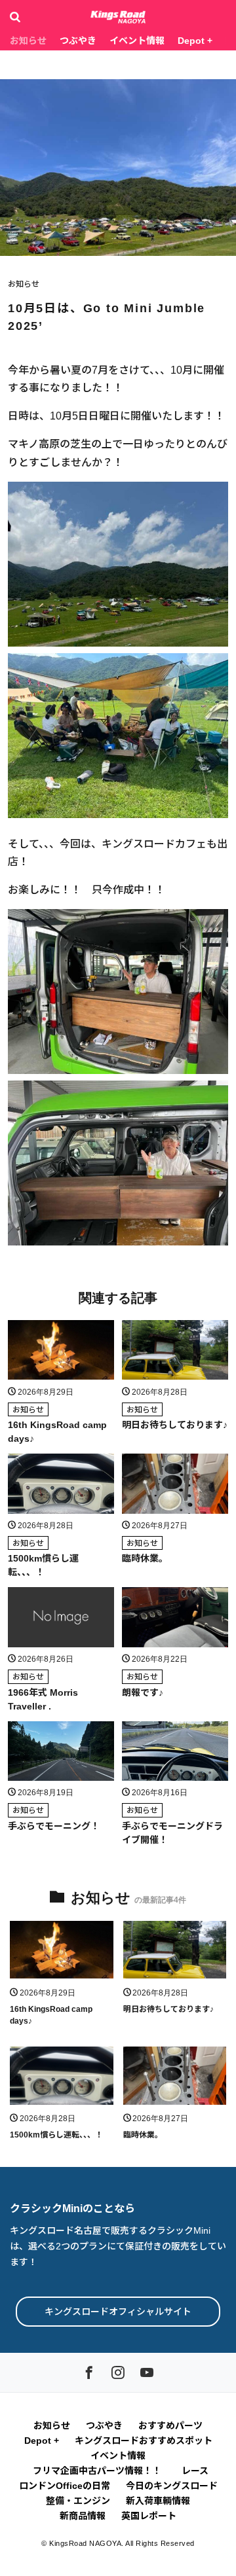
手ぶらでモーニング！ (54, 1826)
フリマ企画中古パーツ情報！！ (99, 2471)
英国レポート (149, 2516)
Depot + (195, 41)
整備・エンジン (78, 2501)
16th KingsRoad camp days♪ (57, 1432)
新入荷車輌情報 (158, 2501)
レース (195, 2471)
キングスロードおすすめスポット (144, 2441)
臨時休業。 (145, 1558)
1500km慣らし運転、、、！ (43, 1565)
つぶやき (78, 41)
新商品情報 (83, 2516)
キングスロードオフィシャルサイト (118, 2312)
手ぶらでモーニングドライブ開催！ (172, 1833)
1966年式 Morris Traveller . (43, 1699)
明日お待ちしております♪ (175, 1425)
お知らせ (28, 41)
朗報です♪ (143, 1692)
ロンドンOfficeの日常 (65, 2486)
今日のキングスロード (172, 2486)
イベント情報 (137, 41)
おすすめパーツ (170, 2425)
